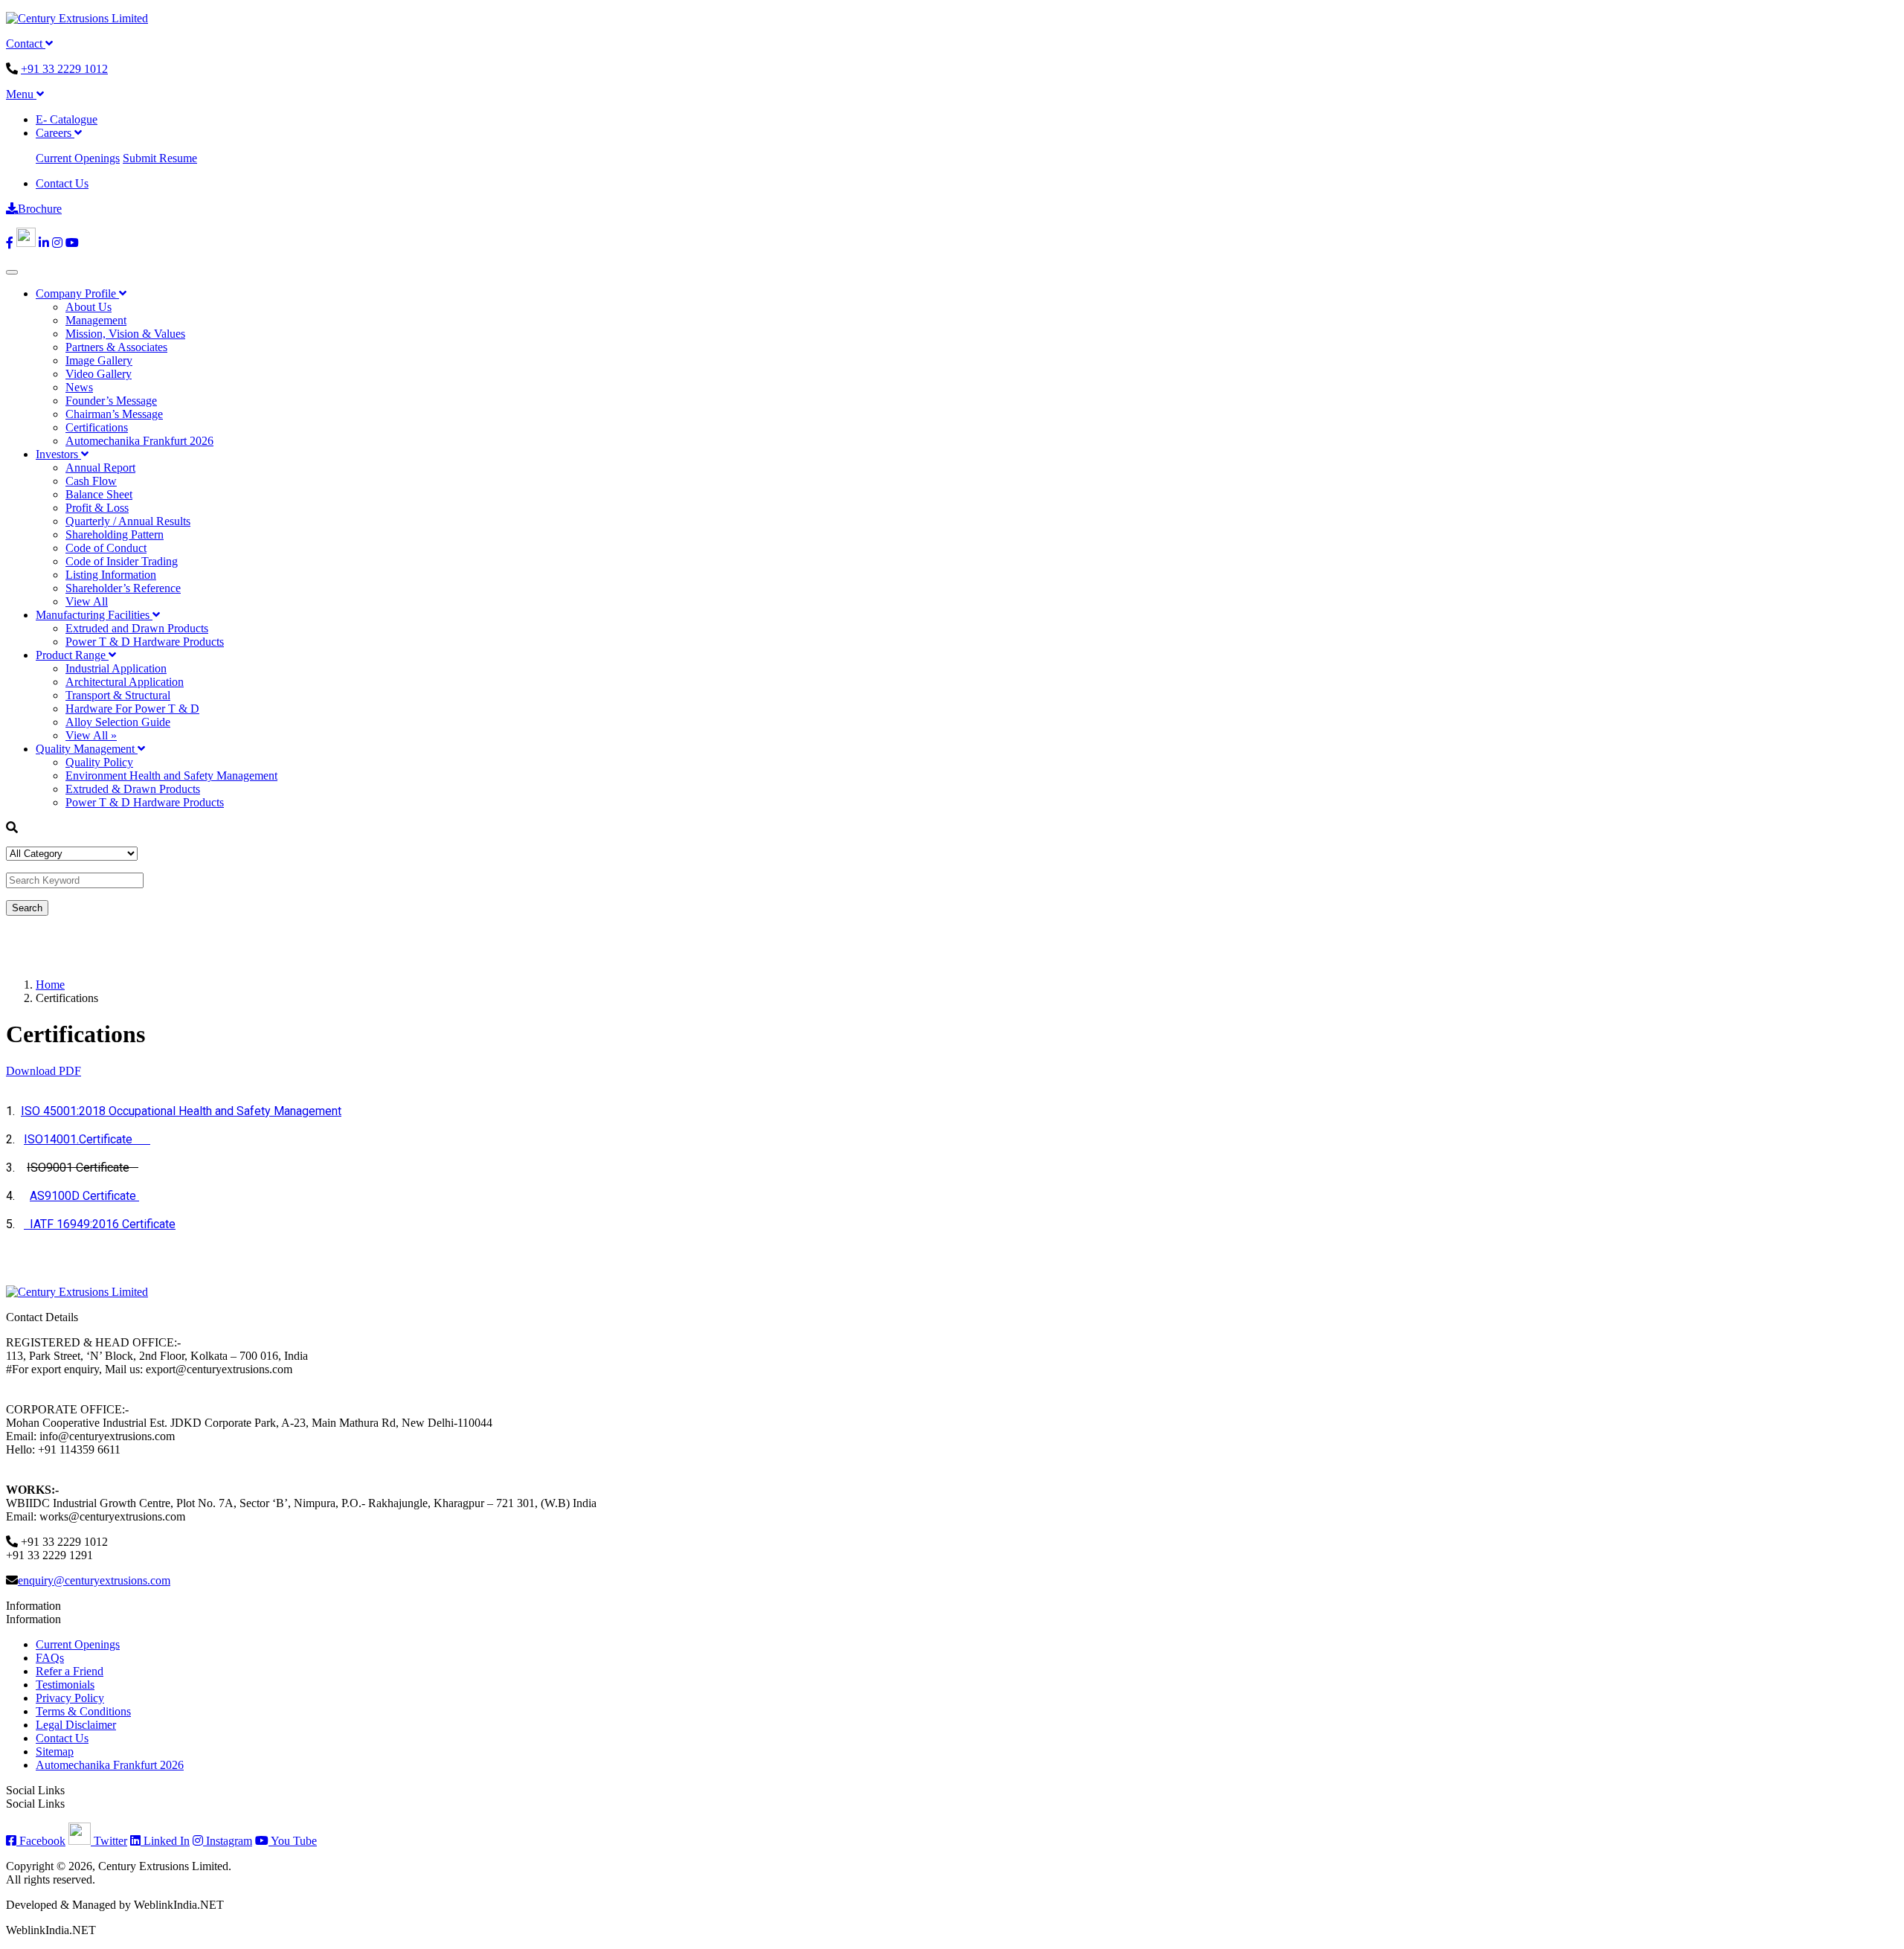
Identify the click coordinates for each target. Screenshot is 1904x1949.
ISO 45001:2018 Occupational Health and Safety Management (181, 1111)
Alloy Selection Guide (118, 722)
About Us (89, 307)
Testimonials (65, 1685)
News (79, 387)
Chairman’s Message (114, 414)
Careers (55, 133)
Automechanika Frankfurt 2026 (139, 441)
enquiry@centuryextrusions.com (94, 1580)
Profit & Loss (97, 508)
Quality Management (87, 749)
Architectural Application (125, 682)
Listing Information (111, 575)
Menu (21, 94)
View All (87, 601)
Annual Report (100, 468)
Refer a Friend (70, 1671)
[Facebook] (10, 243)
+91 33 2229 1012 (64, 69)
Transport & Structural (118, 695)
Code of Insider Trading (122, 561)
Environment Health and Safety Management (171, 776)
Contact (26, 44)
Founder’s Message (111, 401)
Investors (58, 454)
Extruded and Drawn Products (137, 628)
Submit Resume (160, 158)
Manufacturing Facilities (94, 615)
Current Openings (78, 158)
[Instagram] (57, 243)
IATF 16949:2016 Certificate (100, 1224)
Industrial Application (116, 668)
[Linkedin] (44, 243)
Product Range (72, 655)
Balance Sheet (99, 494)
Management (96, 320)
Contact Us (62, 183)
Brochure (40, 209)
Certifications (97, 427)
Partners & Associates (116, 347)
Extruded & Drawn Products (133, 789)
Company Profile (77, 293)
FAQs (50, 1658)
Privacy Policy (70, 1698)
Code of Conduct (106, 548)
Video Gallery (99, 374)
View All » (91, 735)
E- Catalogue (67, 119)
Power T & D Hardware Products (145, 642)
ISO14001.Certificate (87, 1139)
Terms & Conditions (83, 1711)
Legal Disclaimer (76, 1725)
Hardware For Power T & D (132, 709)
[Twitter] (26, 243)
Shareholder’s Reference (123, 588)
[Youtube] (72, 243)
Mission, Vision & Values (125, 334)
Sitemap (55, 1751)
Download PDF (44, 1071)
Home (50, 985)
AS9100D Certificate (84, 1196)
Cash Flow (91, 481)
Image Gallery (99, 360)
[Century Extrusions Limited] (77, 18)
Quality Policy (99, 762)
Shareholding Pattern (115, 534)
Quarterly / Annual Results (128, 521)
